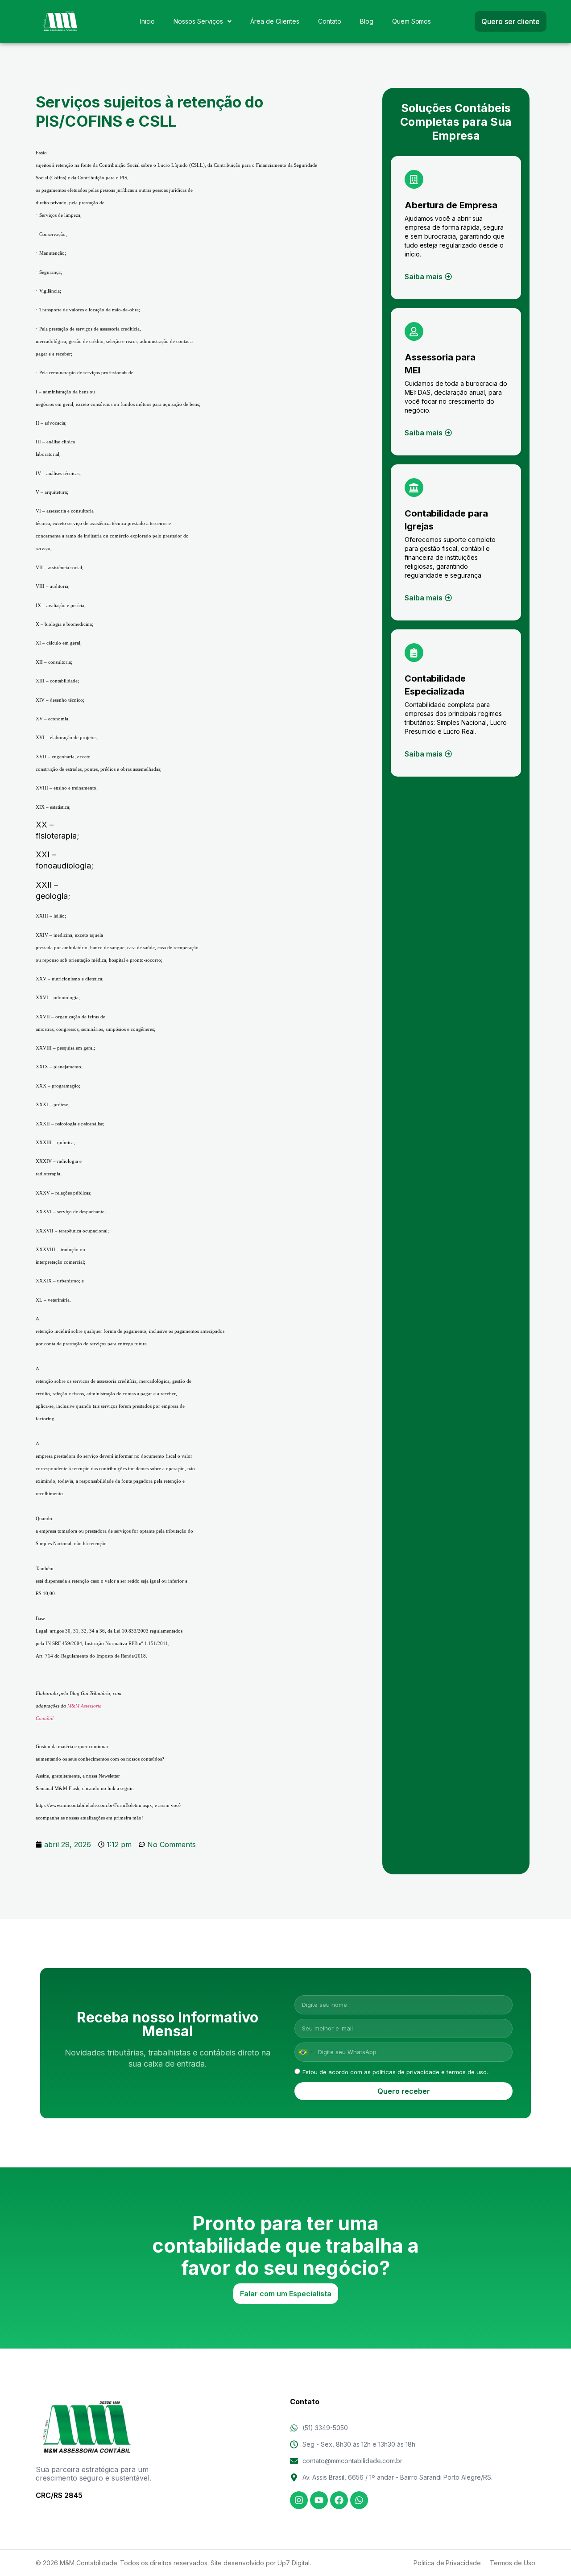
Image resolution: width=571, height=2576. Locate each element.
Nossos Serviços (198, 21)
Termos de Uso (513, 2563)
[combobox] (305, 2052)
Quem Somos (412, 21)
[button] (203, 21)
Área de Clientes (275, 21)
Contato (330, 21)
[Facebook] (339, 2500)
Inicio (148, 21)
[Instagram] (299, 2500)
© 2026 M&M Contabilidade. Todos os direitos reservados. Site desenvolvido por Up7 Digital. (173, 2563)
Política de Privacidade (447, 2563)
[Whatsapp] (359, 2500)
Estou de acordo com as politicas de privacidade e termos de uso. (395, 2072)
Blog (367, 21)
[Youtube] (319, 2500)
